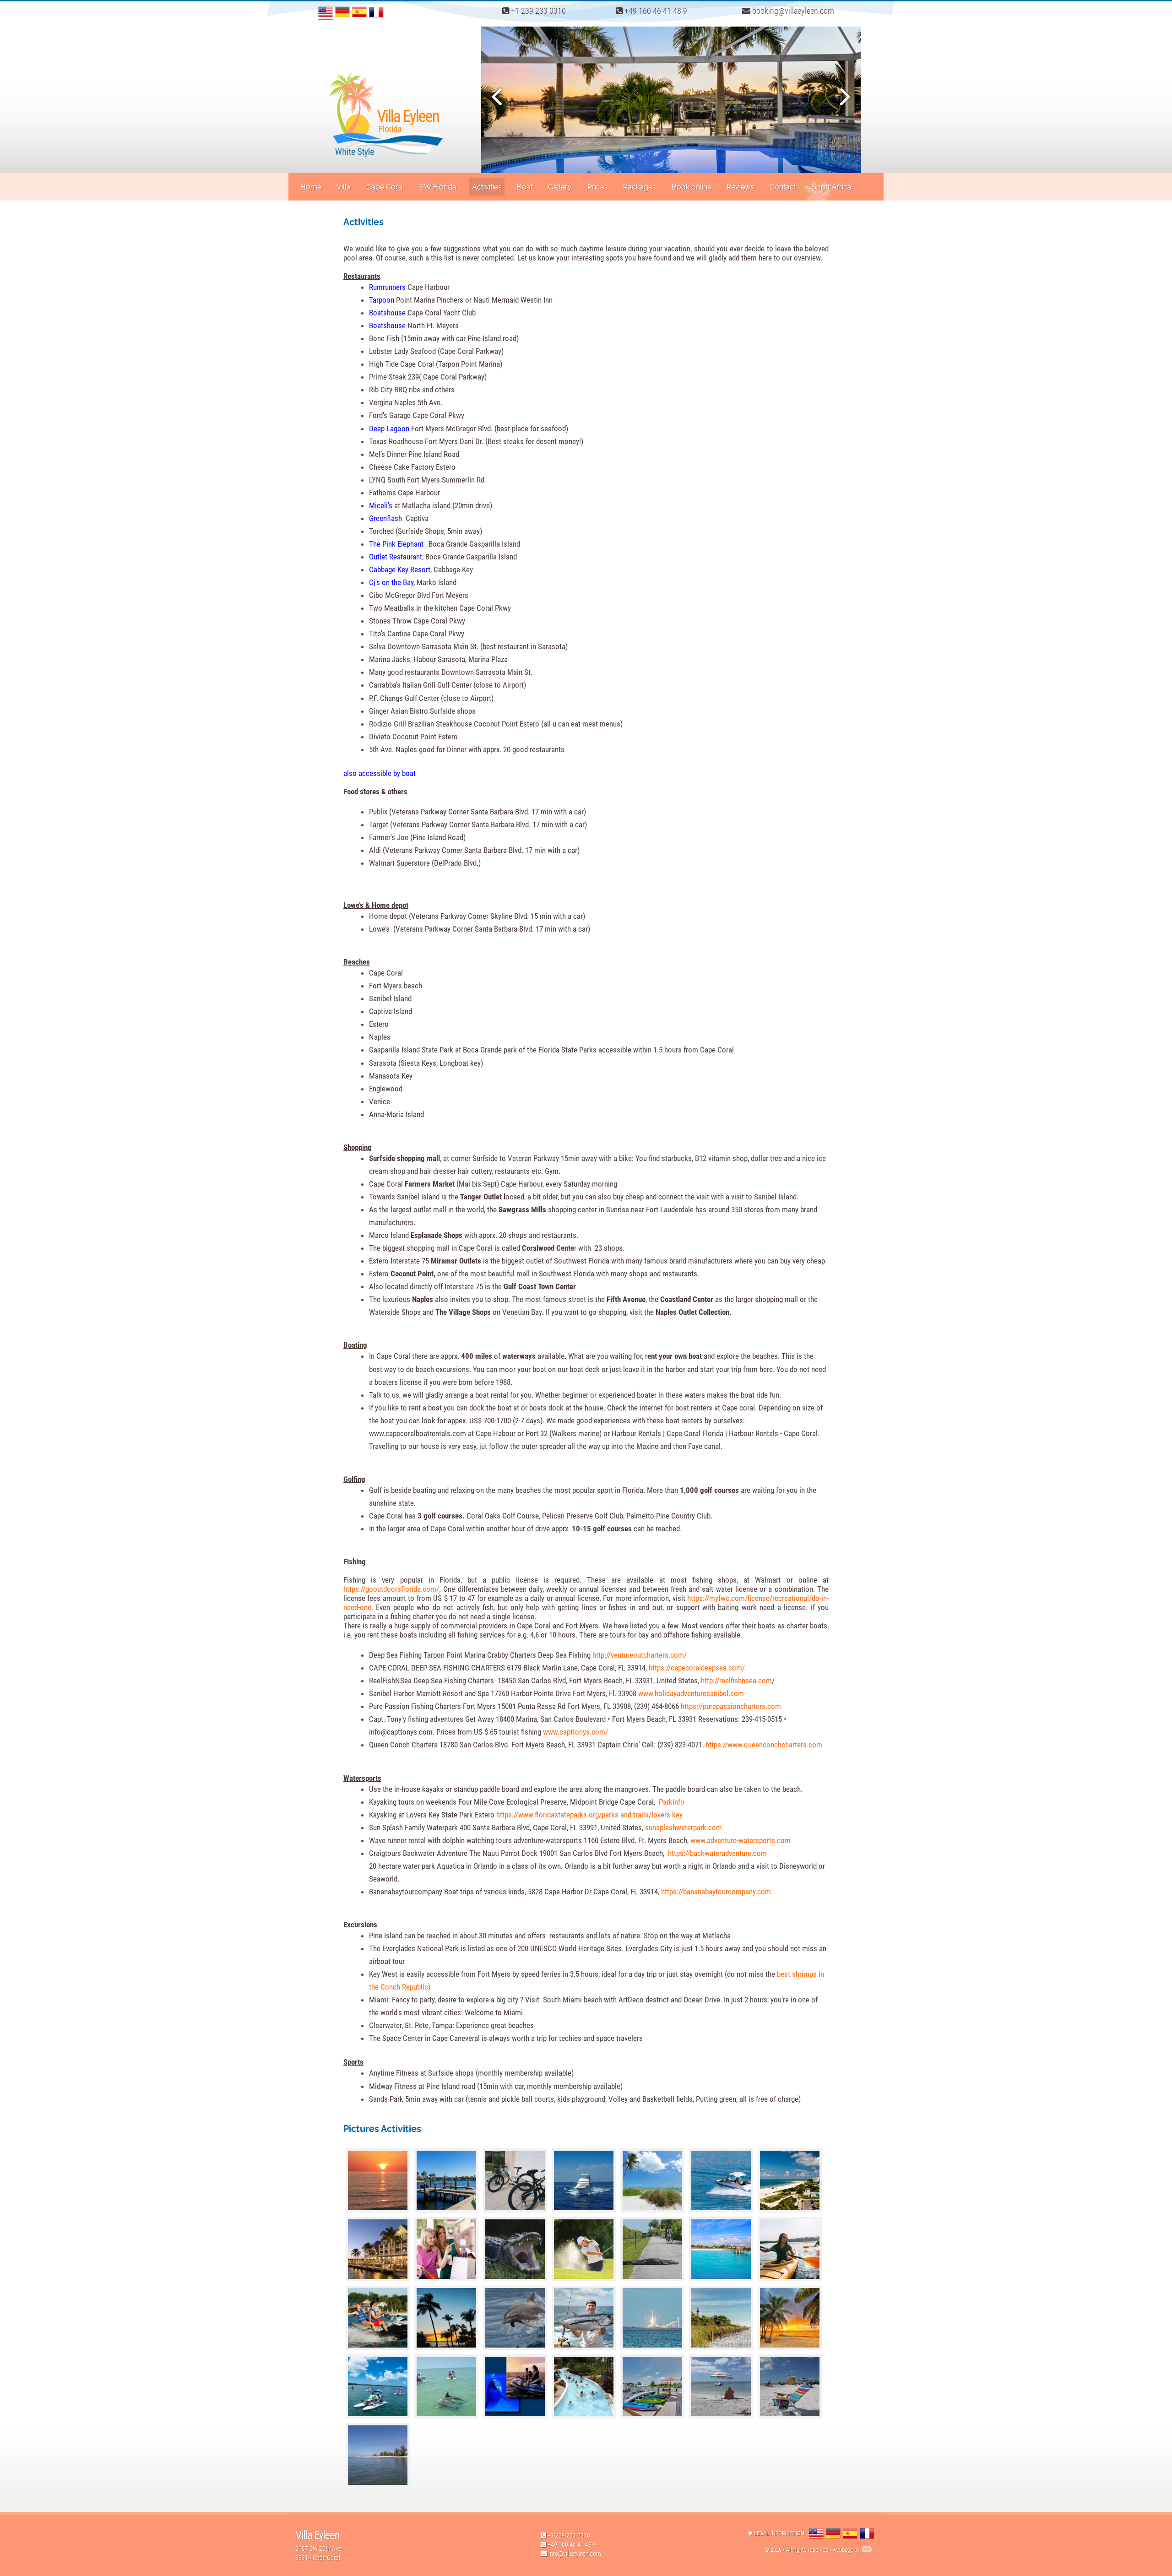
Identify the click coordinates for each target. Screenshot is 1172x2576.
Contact (783, 187)
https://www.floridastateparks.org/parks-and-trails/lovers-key (589, 1815)
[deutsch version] (342, 12)
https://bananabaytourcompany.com (716, 1892)
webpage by (847, 2550)
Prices (598, 187)
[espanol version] (359, 12)
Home (311, 187)
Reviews (741, 187)
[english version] (326, 12)
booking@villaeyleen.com (792, 11)
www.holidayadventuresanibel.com (691, 1693)
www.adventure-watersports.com (741, 1840)
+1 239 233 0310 (537, 11)
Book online (692, 187)
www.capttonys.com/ (575, 1732)
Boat (525, 187)
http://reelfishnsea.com (736, 1681)
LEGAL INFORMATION (779, 2533)
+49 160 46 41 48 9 (655, 11)
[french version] (376, 12)
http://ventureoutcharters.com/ (640, 1655)
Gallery (560, 187)
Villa (344, 187)
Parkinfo (672, 1802)
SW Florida (438, 187)
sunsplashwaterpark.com (684, 1828)
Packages (640, 187)
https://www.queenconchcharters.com (764, 1745)
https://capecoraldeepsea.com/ (697, 1668)
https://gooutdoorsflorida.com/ (391, 1589)
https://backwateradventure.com (717, 1853)
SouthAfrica (832, 187)
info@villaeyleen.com (575, 2554)
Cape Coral (385, 187)
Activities (487, 187)
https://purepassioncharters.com (731, 1706)
